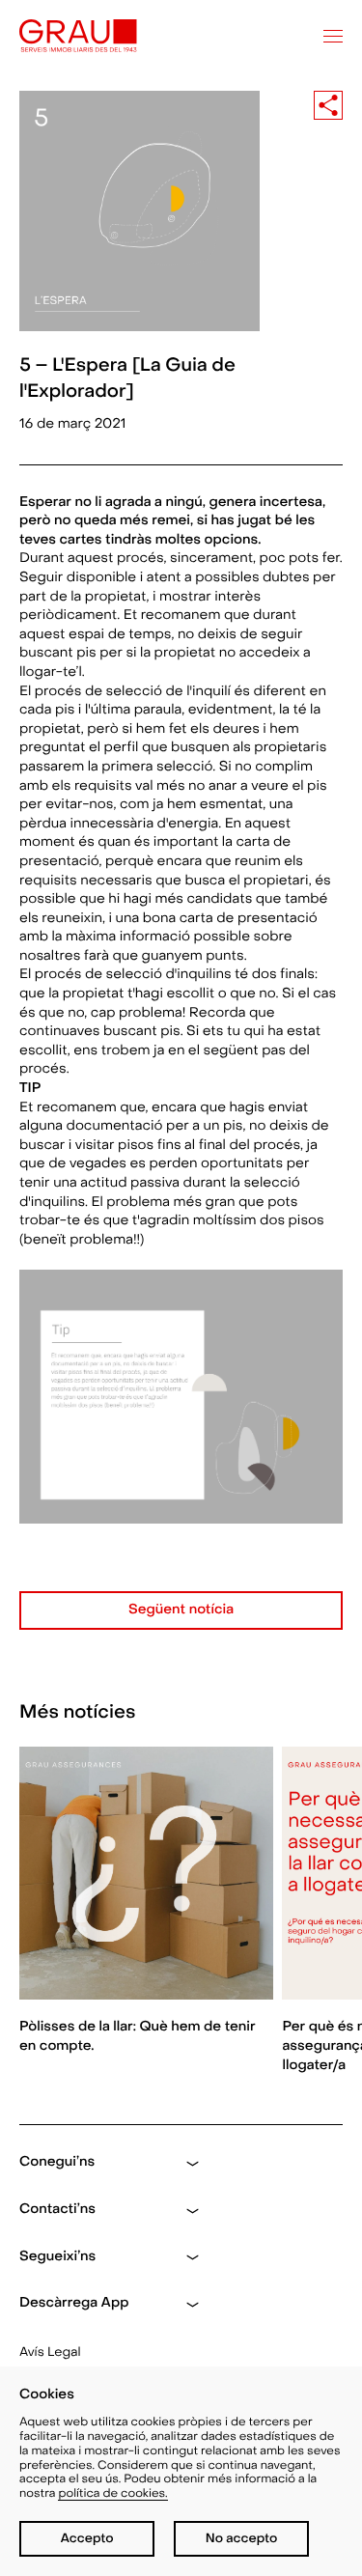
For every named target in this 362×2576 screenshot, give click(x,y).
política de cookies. (112, 2494)
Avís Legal (50, 2352)
